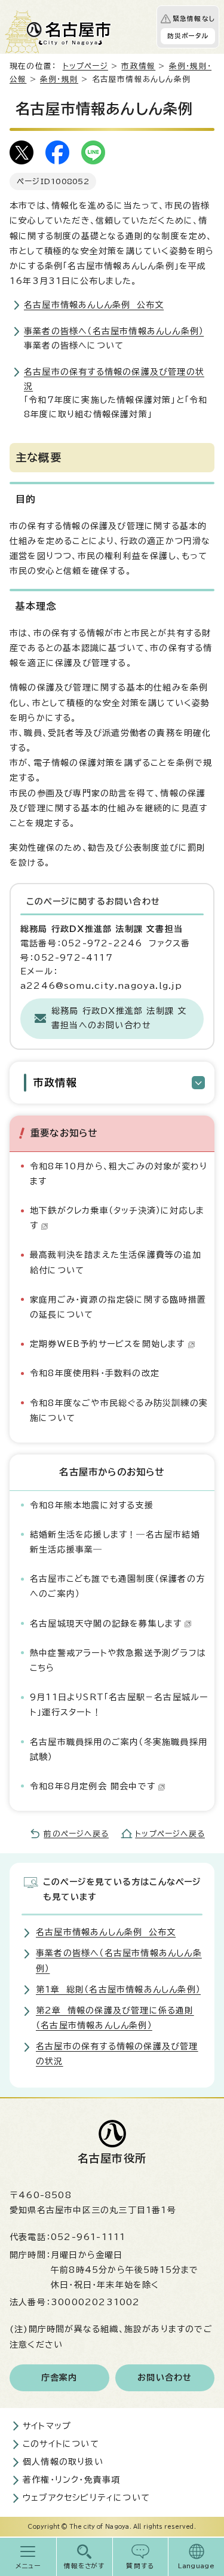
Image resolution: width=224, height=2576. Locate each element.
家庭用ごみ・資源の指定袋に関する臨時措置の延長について (118, 1307)
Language (196, 2566)
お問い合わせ (165, 2378)
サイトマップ (47, 2426)
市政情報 (138, 66)
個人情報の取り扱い (63, 2462)
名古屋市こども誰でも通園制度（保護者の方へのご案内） (117, 1586)
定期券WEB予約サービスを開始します (108, 1344)
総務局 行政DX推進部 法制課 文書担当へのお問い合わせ (119, 1018)
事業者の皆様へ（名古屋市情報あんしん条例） (114, 331)
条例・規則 (59, 79)
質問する (140, 2566)
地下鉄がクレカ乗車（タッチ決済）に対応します (117, 1218)
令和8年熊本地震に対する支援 (92, 1505)
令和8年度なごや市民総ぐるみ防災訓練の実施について (119, 1411)
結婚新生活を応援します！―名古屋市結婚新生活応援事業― (115, 1542)
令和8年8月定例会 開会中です (93, 1786)
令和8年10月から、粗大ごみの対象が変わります (119, 1174)
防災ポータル (188, 36)
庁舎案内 (59, 2378)
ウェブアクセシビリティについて (86, 2498)
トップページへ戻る (170, 1834)
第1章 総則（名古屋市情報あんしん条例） (118, 1990)
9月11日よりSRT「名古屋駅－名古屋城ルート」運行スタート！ (119, 1705)
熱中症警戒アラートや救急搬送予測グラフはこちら (118, 1660)
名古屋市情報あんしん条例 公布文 (94, 305)
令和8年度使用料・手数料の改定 (95, 1373)
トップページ (85, 66)
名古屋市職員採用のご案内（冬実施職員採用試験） (119, 1750)
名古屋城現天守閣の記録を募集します (106, 1624)
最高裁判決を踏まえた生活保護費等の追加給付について (116, 1262)
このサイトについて (61, 2444)
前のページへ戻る (76, 1834)
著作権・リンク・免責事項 (71, 2480)
